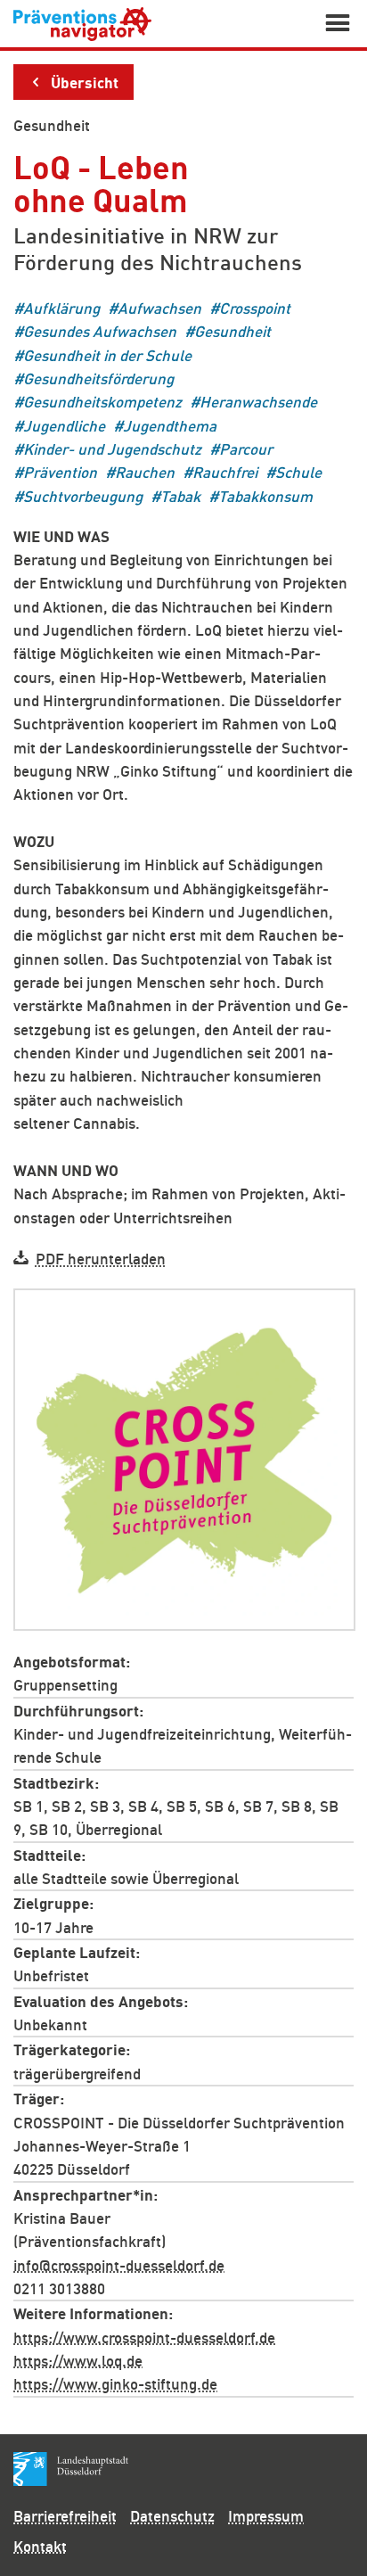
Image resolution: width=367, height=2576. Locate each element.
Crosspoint (255, 308)
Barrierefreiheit (65, 2515)
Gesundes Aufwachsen (100, 331)
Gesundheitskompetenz (102, 402)
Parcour (246, 449)
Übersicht (85, 81)
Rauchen (145, 472)
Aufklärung (61, 308)
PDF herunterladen (101, 1258)
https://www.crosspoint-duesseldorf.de (144, 2336)
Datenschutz (172, 2515)
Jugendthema (170, 425)
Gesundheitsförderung (98, 379)
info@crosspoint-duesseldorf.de (119, 2264)
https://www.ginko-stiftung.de (115, 2383)
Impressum (266, 2515)
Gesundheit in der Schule (107, 354)
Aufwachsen (159, 308)
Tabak (180, 495)
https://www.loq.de (78, 2359)
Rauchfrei (225, 472)
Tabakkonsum (265, 495)
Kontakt (40, 2546)
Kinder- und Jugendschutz (112, 449)
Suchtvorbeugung (83, 495)
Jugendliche (64, 425)
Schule (298, 472)
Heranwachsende (258, 402)
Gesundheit (52, 125)
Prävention (60, 472)
